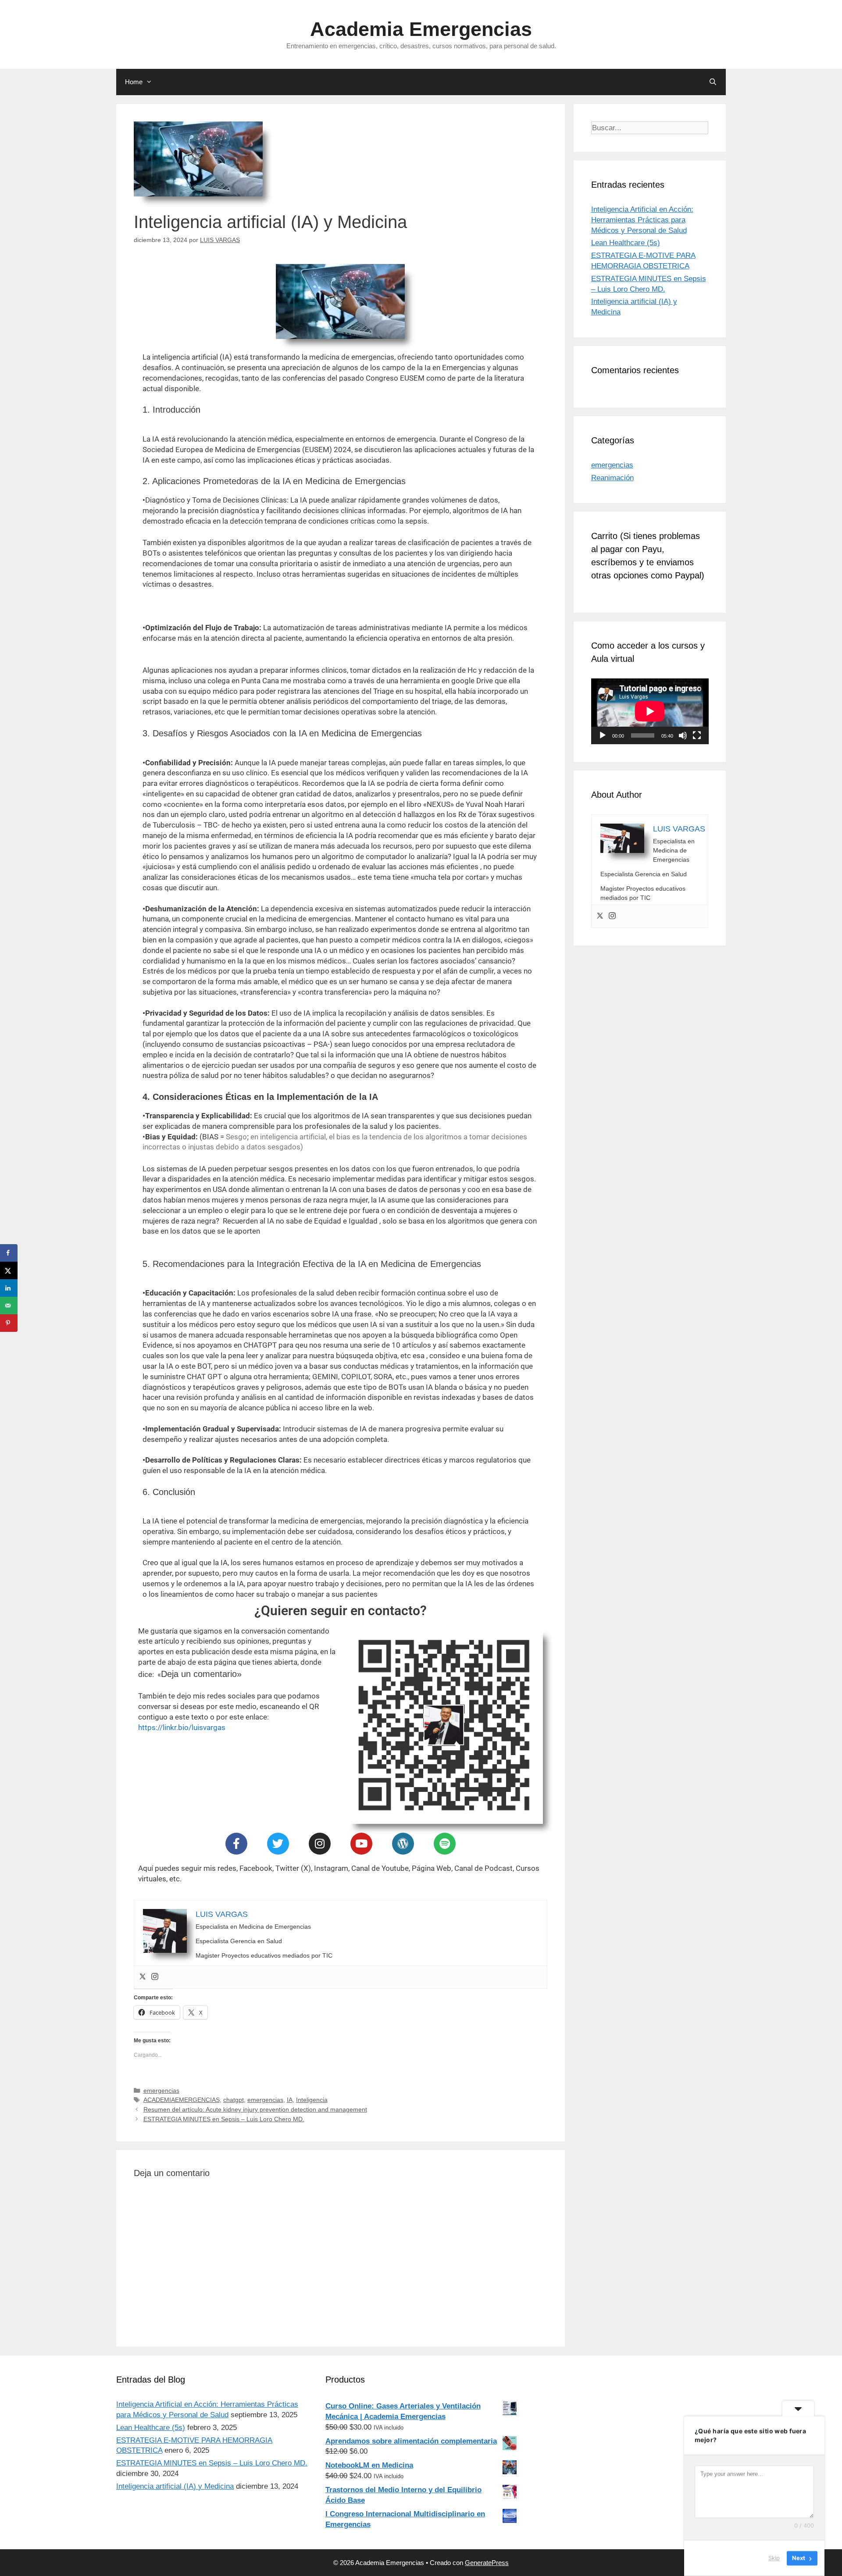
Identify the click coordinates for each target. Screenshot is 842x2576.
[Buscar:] (650, 128)
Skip (774, 2558)
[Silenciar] (683, 735)
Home (134, 82)
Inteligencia (312, 2100)
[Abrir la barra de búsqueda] (713, 82)
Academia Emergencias (421, 29)
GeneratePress (487, 2563)
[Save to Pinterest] (9, 1323)
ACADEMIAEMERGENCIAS (182, 2100)
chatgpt (234, 2100)
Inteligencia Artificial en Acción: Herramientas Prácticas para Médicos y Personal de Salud (642, 220)
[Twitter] (278, 1844)
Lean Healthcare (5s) (626, 243)
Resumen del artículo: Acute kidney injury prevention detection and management (255, 2109)
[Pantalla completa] (697, 735)
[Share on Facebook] (9, 1253)
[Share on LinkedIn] (9, 1288)
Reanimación (612, 478)
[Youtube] (361, 1844)
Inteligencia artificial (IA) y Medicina (175, 2486)
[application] (650, 711)
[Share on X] (9, 1270)
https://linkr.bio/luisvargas (182, 1727)
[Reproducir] (603, 735)
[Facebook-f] (236, 1844)
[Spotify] (445, 1844)
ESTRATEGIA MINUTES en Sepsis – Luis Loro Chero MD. (224, 2119)
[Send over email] (9, 1306)
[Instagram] (320, 1844)
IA (290, 2100)
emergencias (161, 2091)
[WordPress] (403, 1844)
